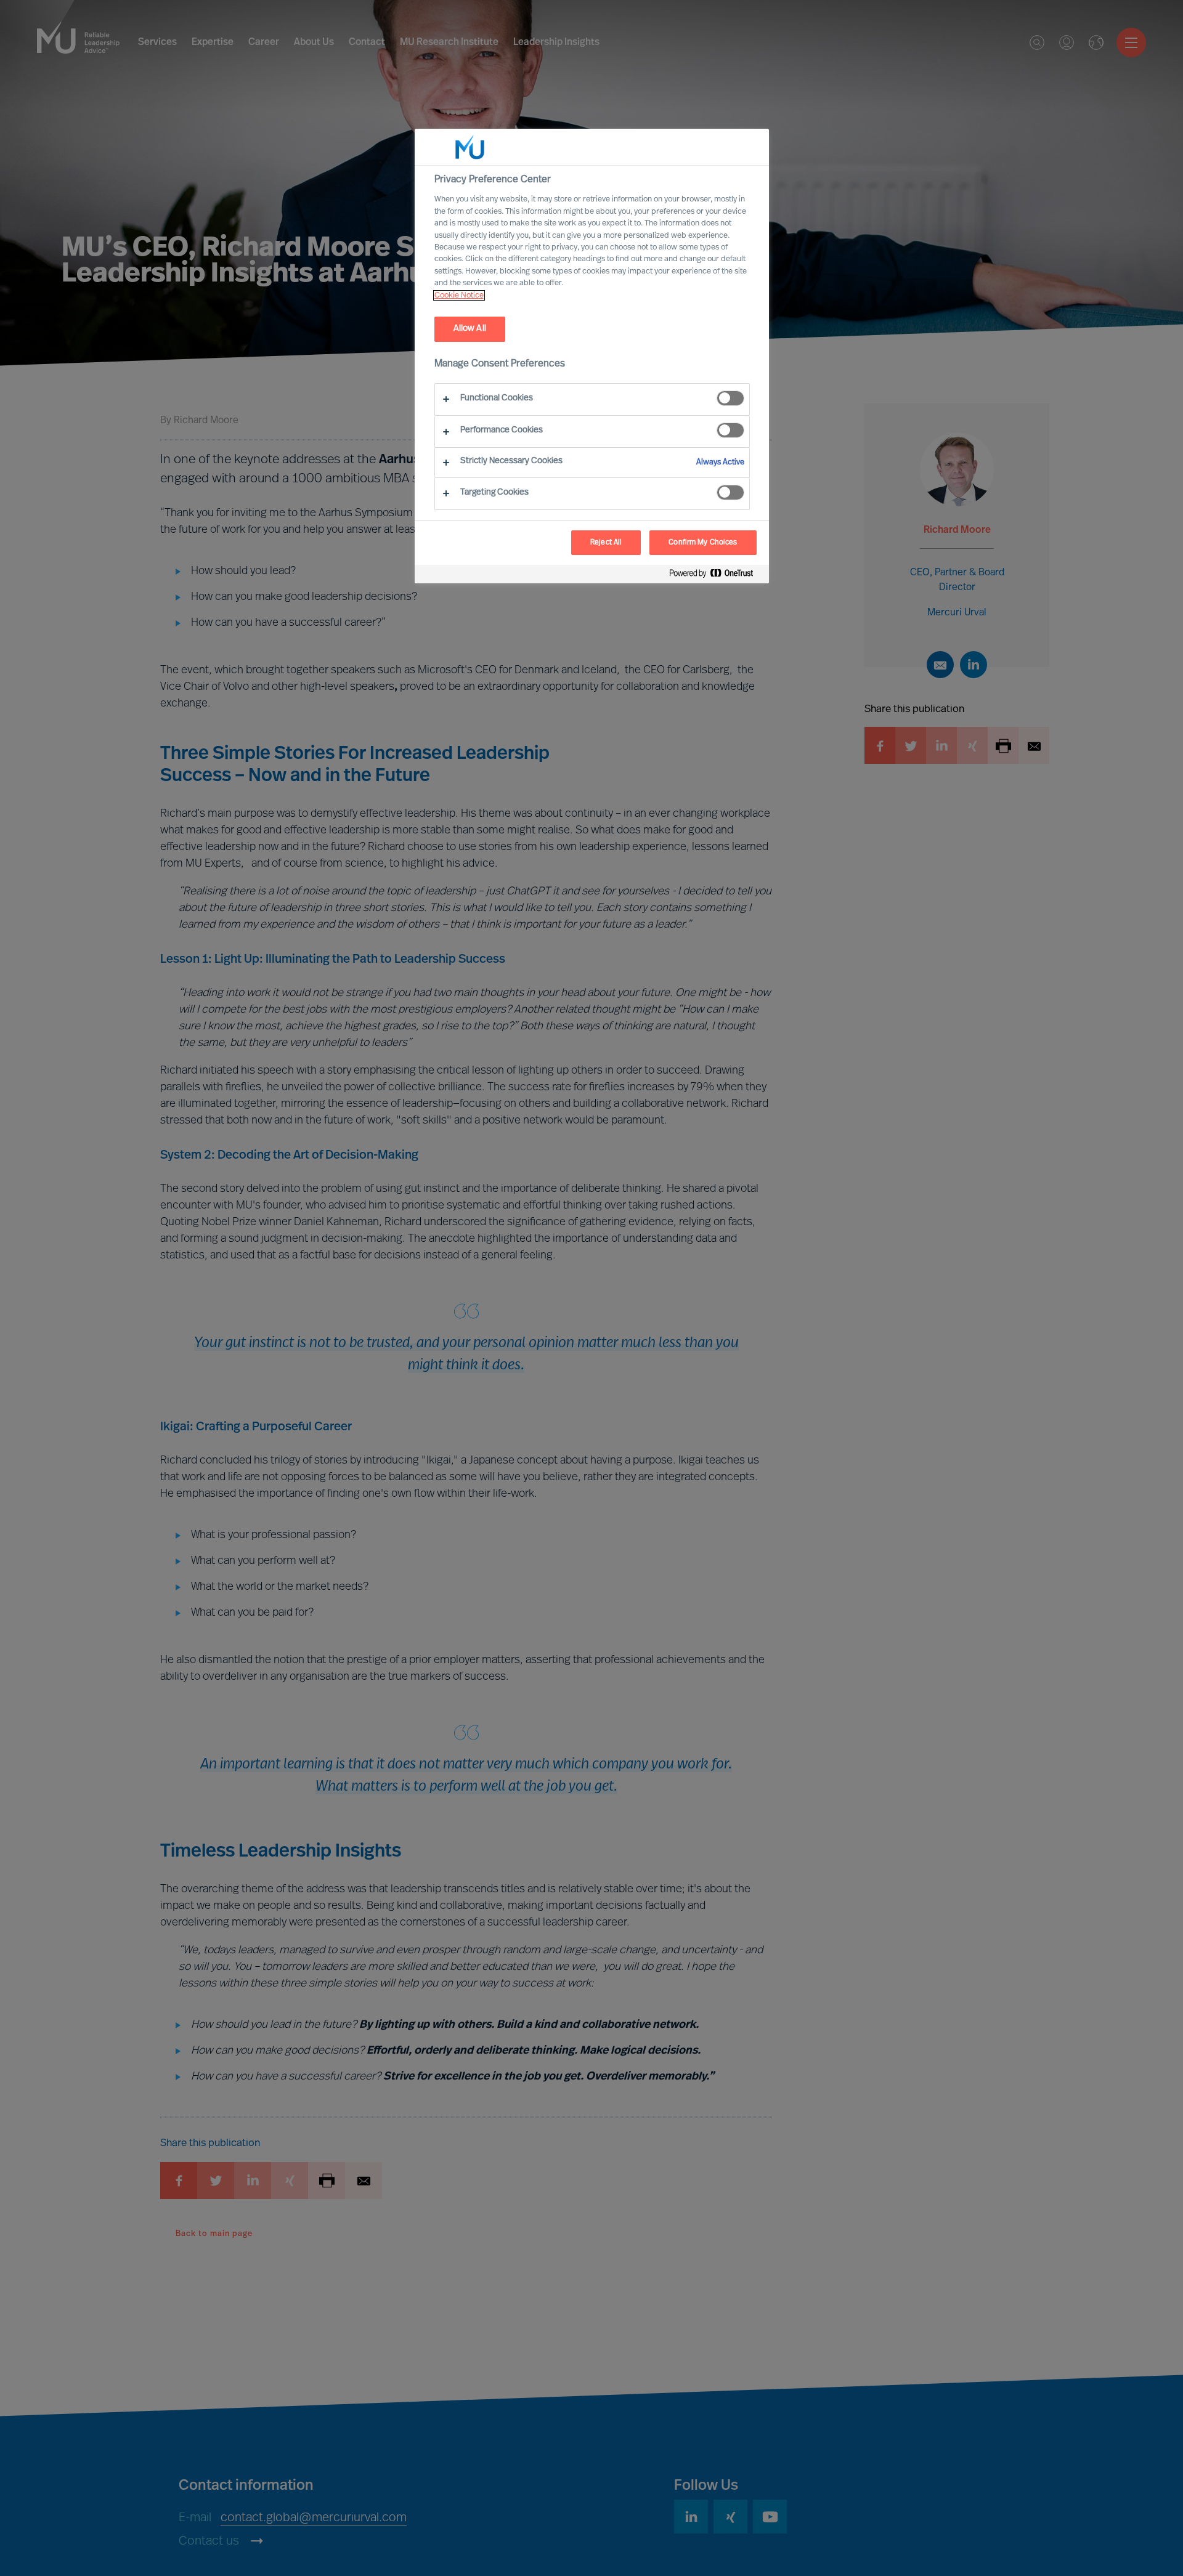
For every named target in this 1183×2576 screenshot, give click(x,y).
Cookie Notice (459, 295)
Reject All (606, 543)
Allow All (470, 329)
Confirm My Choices (703, 543)
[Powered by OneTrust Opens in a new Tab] (716, 576)
